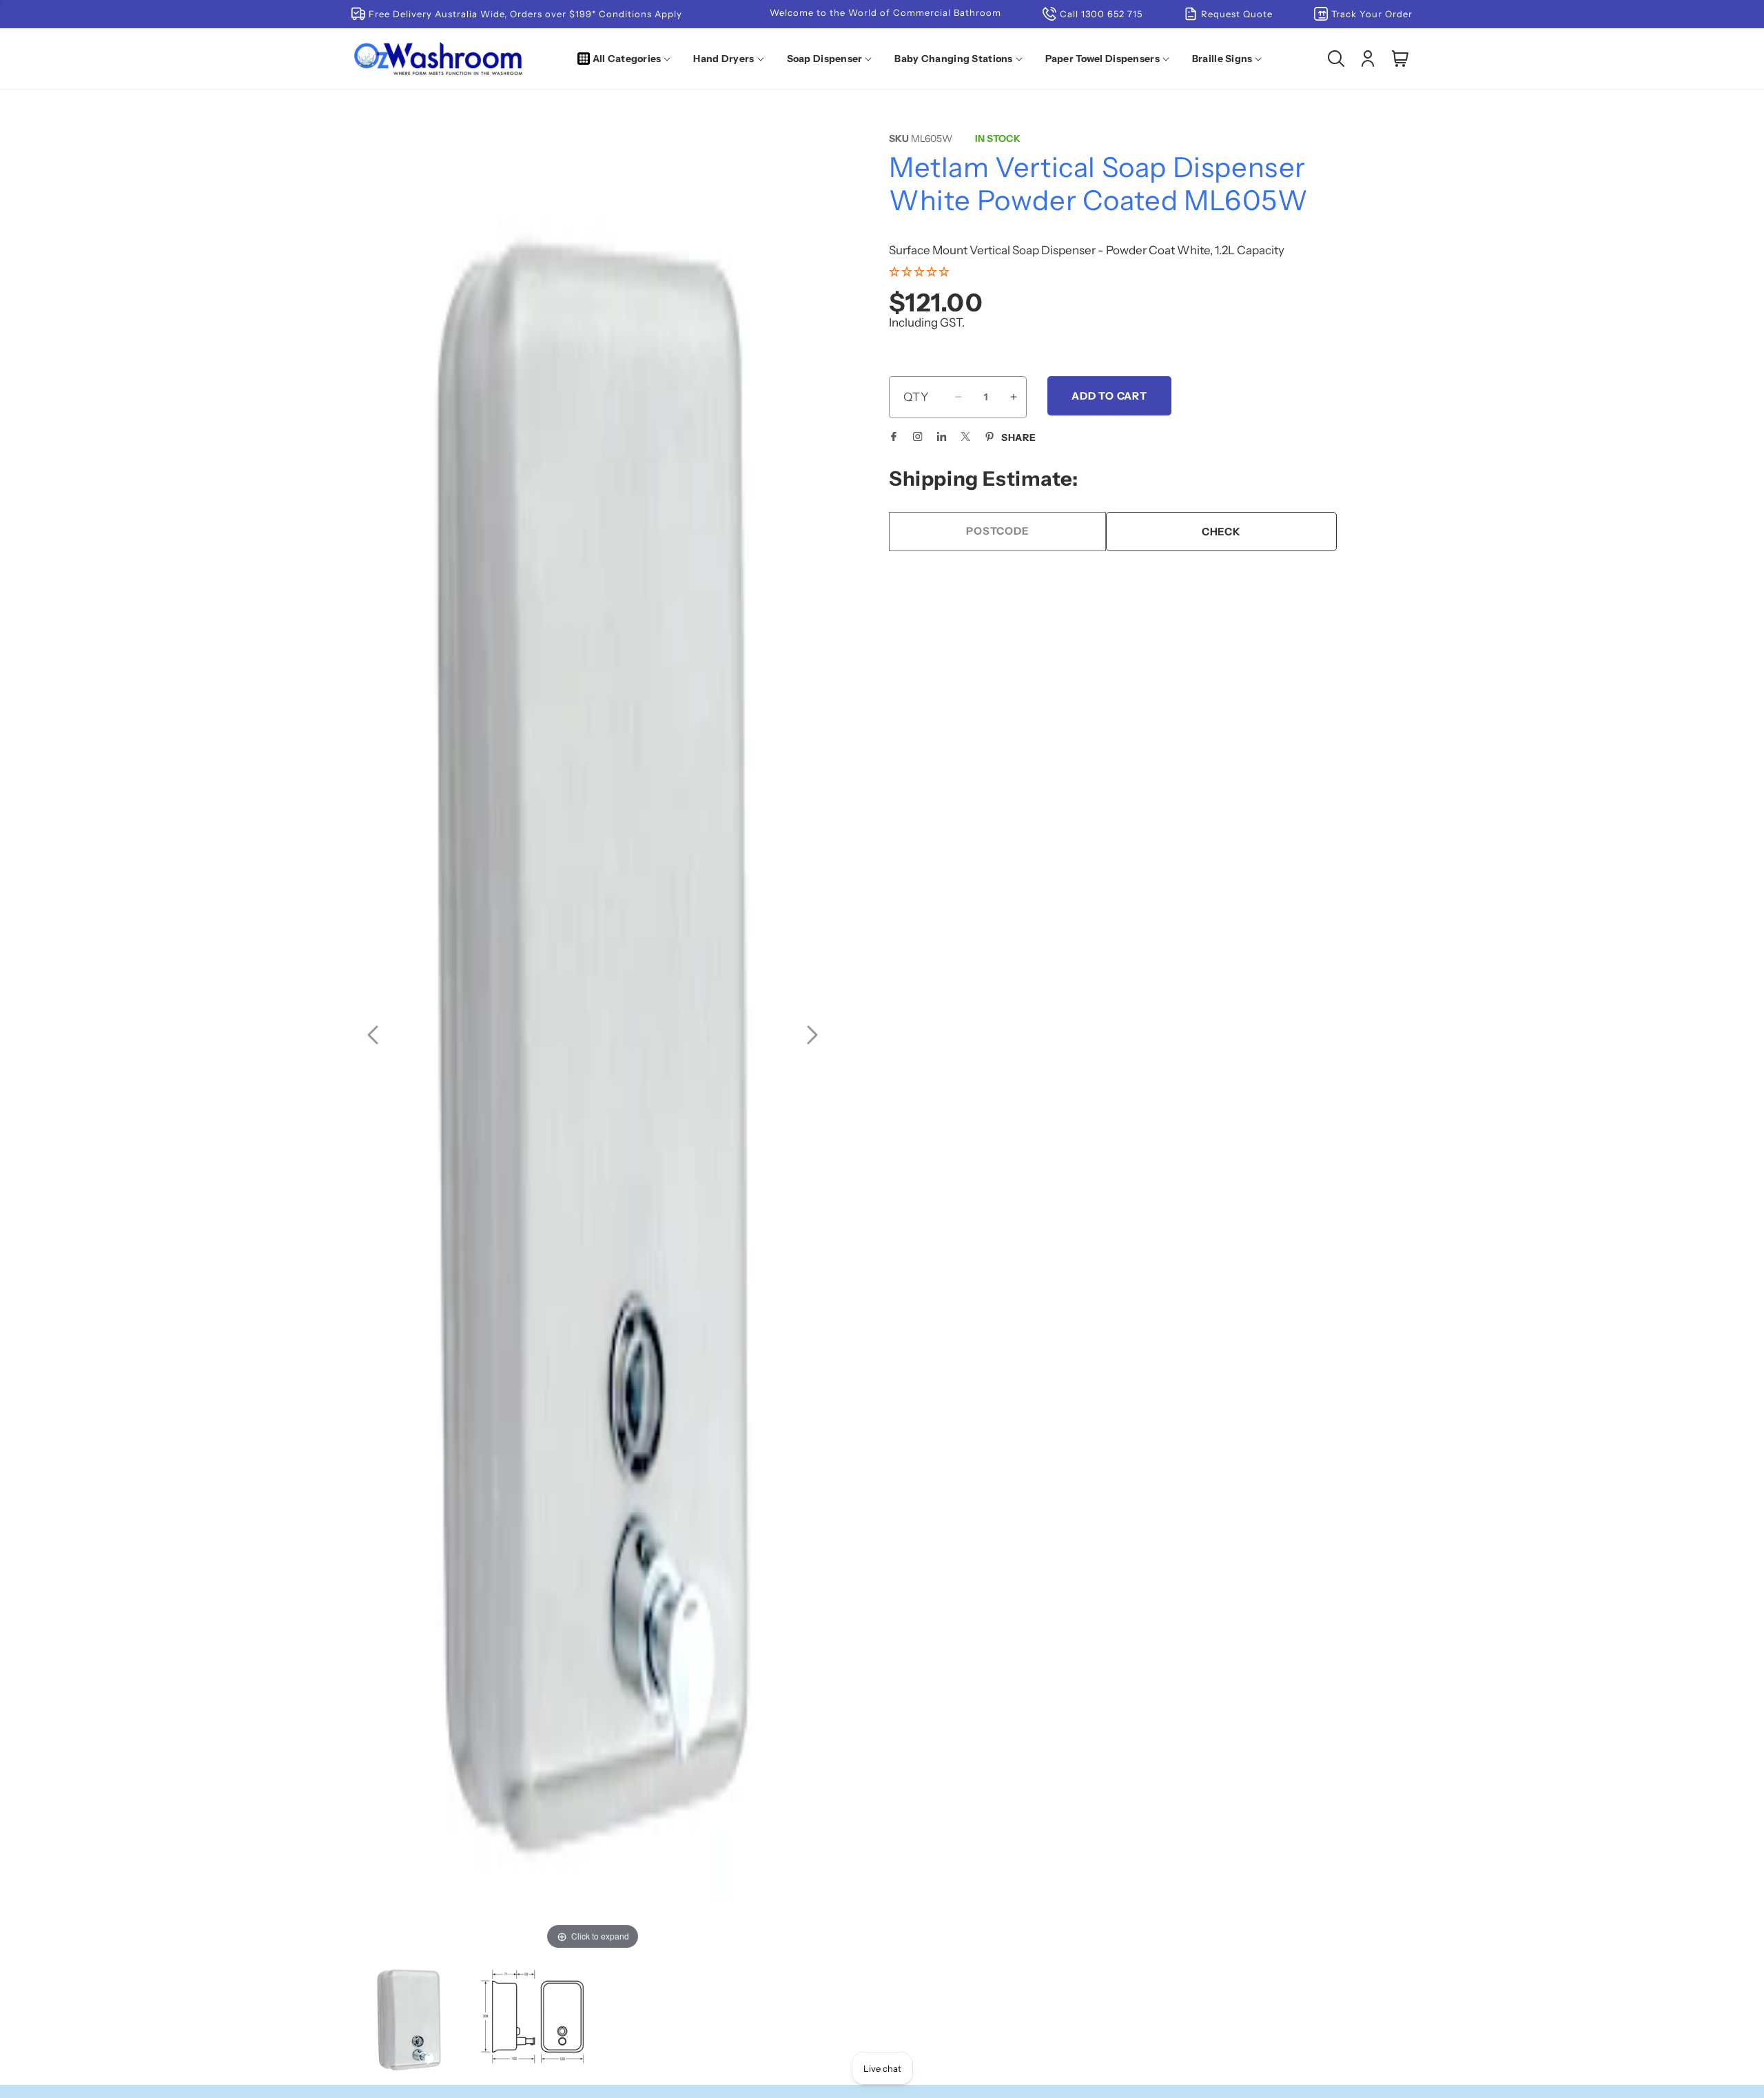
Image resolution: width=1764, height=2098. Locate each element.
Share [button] (1019, 438)
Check (1221, 531)
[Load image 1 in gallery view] (409, 2019)
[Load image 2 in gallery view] (532, 2019)
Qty (916, 397)
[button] (627, 59)
